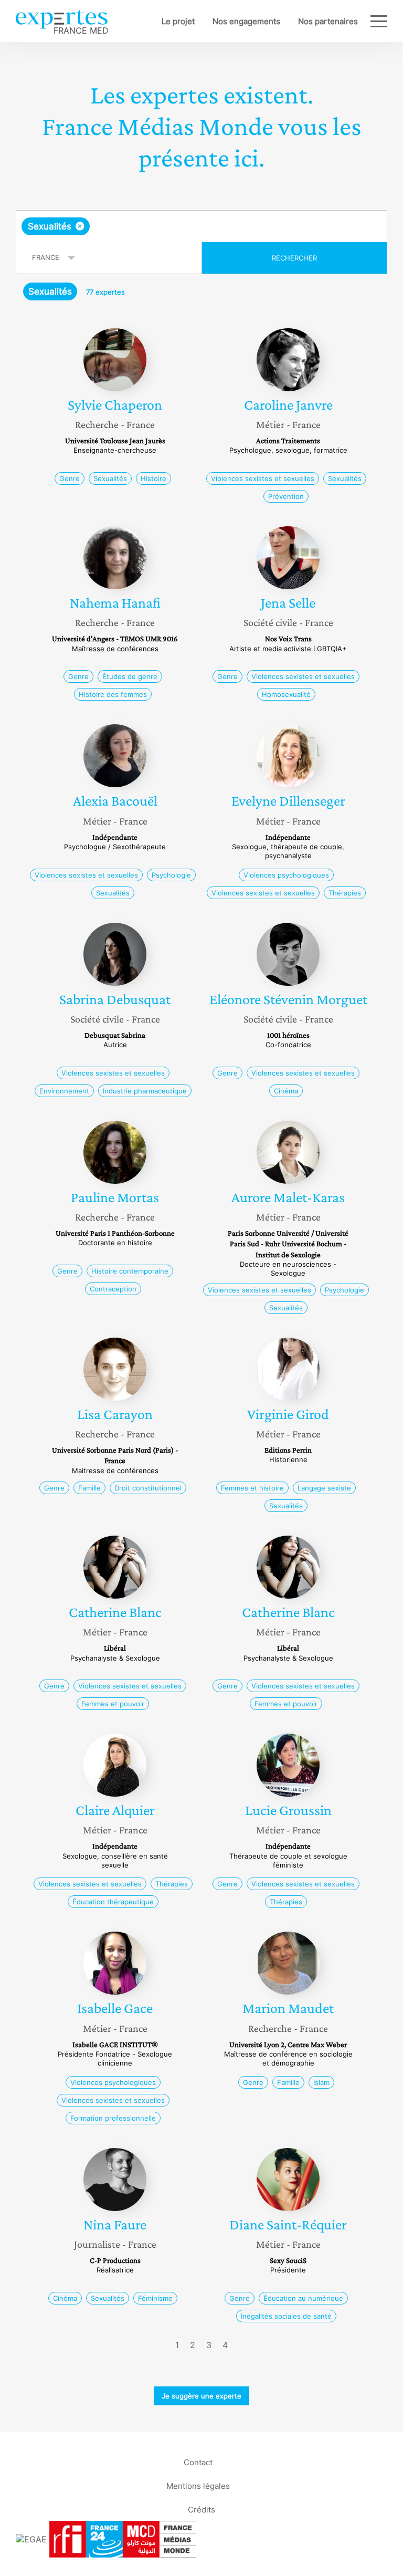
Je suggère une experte (201, 2396)
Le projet (178, 21)
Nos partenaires (328, 21)
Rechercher (294, 258)
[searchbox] (175, 226)
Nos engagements (246, 21)
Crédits (201, 2509)
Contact (198, 2462)
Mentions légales (198, 2485)
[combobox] (201, 226)
